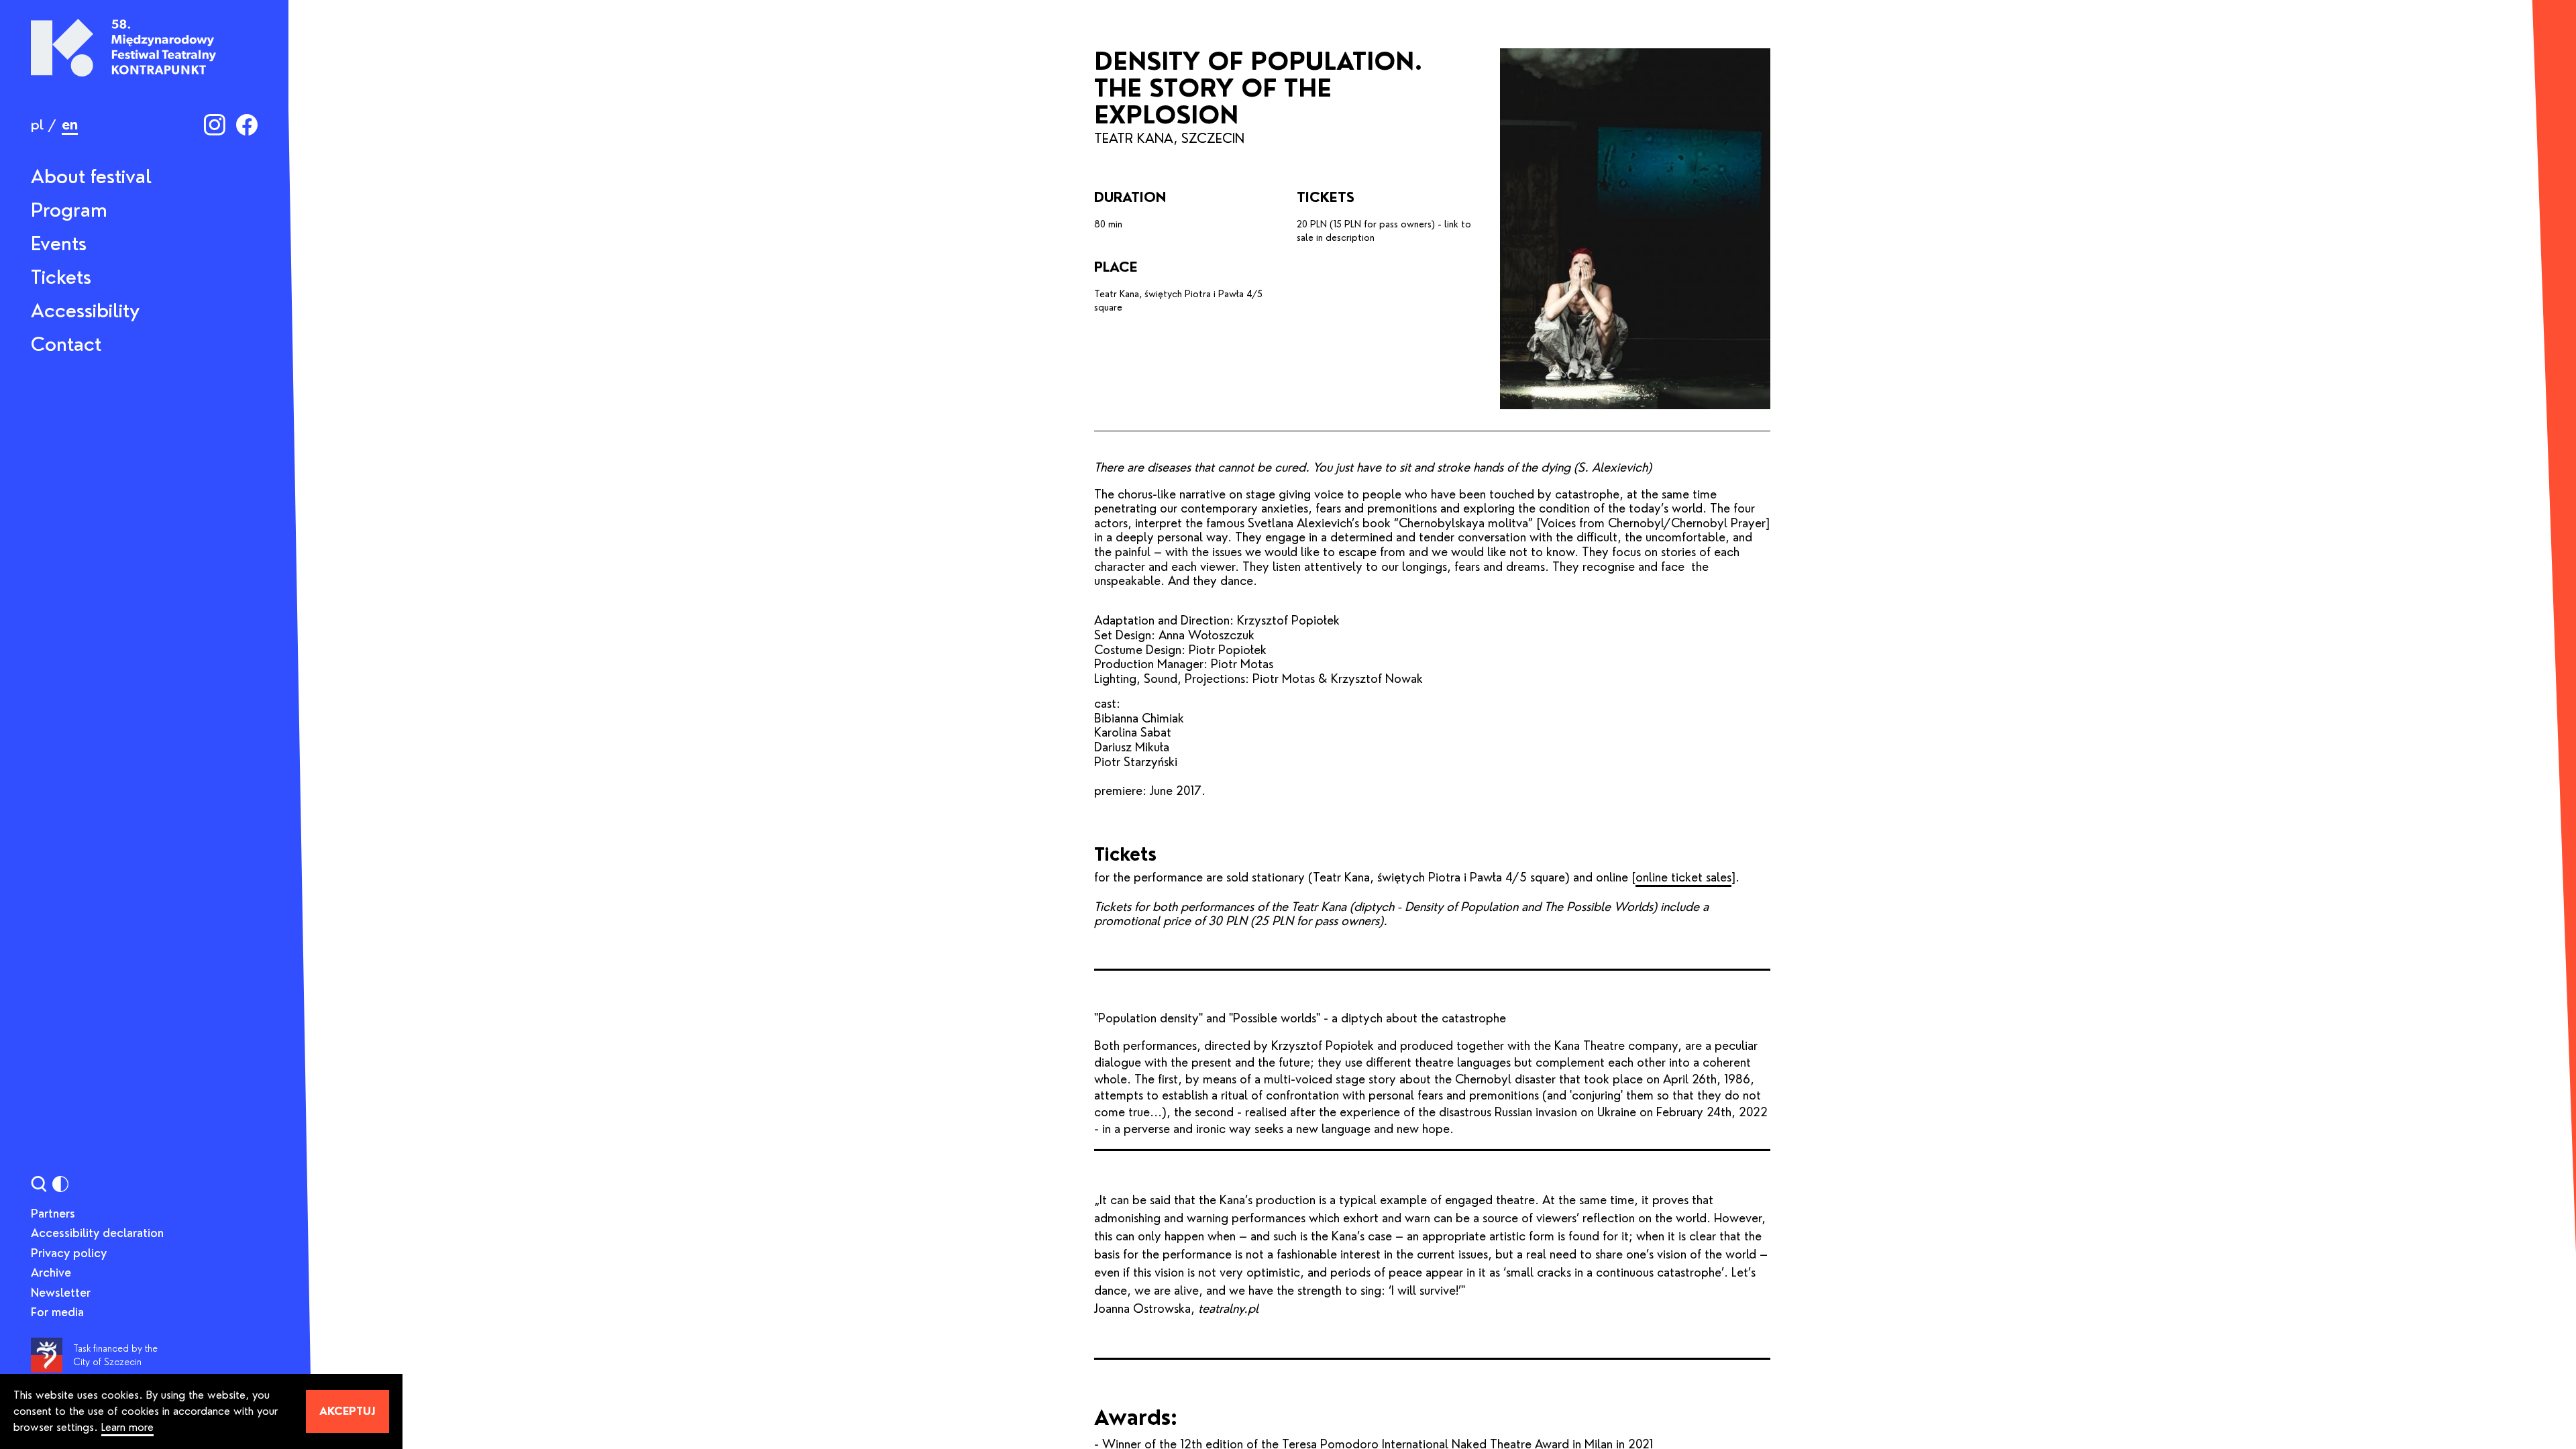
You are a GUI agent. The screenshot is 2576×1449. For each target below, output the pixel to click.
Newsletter (61, 1293)
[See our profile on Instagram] (215, 125)
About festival (91, 176)
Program (69, 210)
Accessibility (85, 311)
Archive (51, 1273)
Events (59, 244)
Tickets (61, 277)
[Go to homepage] (123, 48)
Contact (66, 344)
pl (37, 125)
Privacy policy (69, 1253)
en (70, 125)
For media (57, 1312)
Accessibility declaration (97, 1233)
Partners (53, 1214)
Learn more (127, 1427)
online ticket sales (1683, 877)
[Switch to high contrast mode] (60, 1184)
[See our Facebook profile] (247, 125)
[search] (39, 1184)
